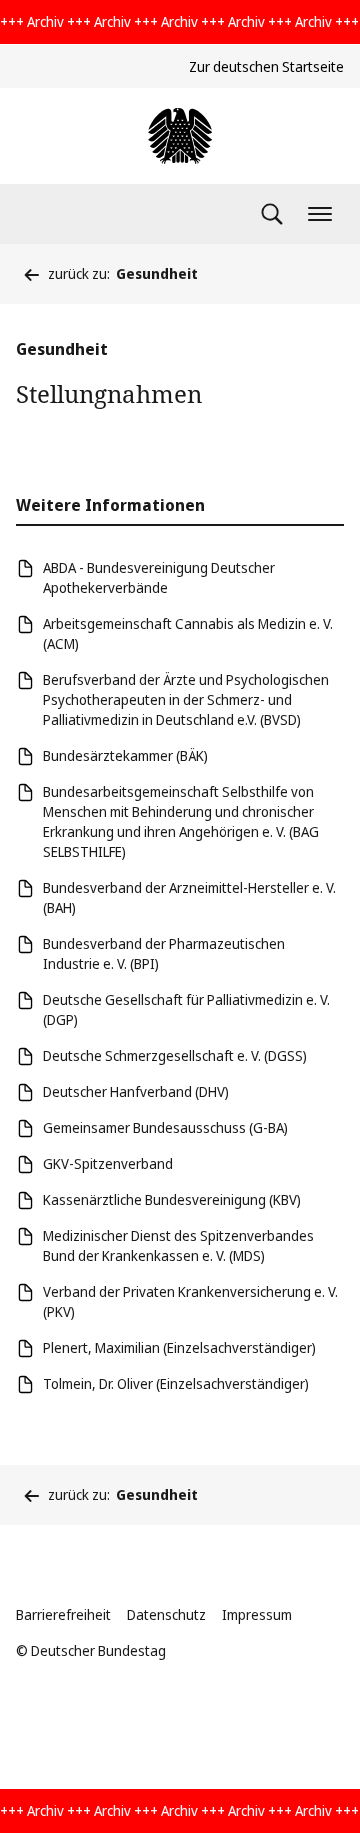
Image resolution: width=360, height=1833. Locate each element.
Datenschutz (166, 1614)
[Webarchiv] (180, 136)
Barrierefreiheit (63, 1614)
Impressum (257, 1614)
